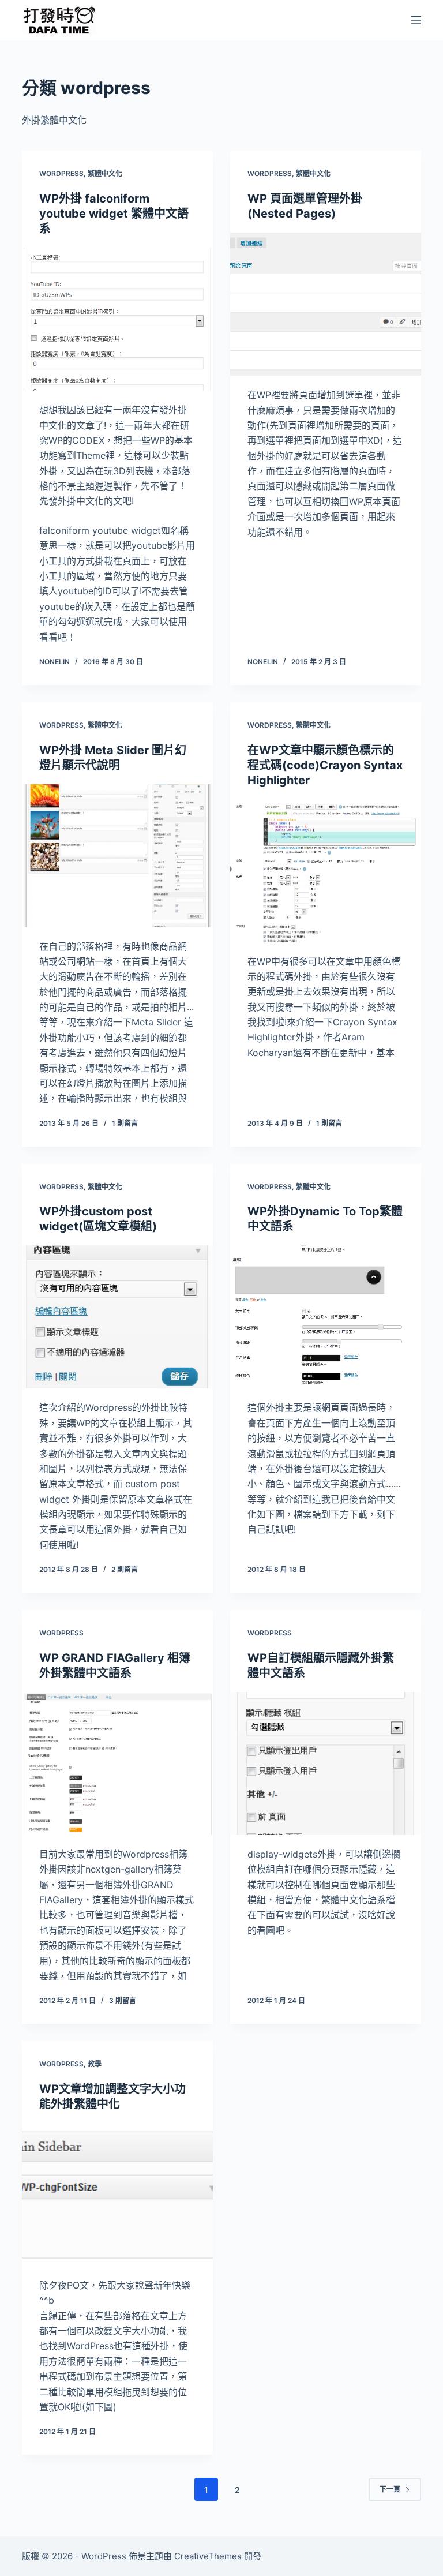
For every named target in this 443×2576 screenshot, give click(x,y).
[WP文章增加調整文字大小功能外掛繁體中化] (117, 2195)
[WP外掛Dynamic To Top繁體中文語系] (326, 1317)
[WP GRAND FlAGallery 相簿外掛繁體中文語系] (117, 1763)
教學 (95, 2064)
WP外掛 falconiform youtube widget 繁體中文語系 (114, 214)
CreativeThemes (208, 2556)
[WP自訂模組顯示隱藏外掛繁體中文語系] (326, 1763)
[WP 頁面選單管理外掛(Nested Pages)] (326, 304)
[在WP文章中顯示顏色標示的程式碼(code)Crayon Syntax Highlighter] (326, 871)
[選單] (416, 20)
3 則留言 (123, 2000)
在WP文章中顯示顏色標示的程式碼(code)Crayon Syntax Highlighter (325, 765)
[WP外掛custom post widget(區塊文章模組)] (117, 1317)
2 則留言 (125, 1569)
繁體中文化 (105, 173)
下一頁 (390, 2489)
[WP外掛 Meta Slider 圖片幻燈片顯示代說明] (117, 856)
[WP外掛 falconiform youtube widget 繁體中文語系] (117, 319)
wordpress (61, 173)
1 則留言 (125, 1123)
